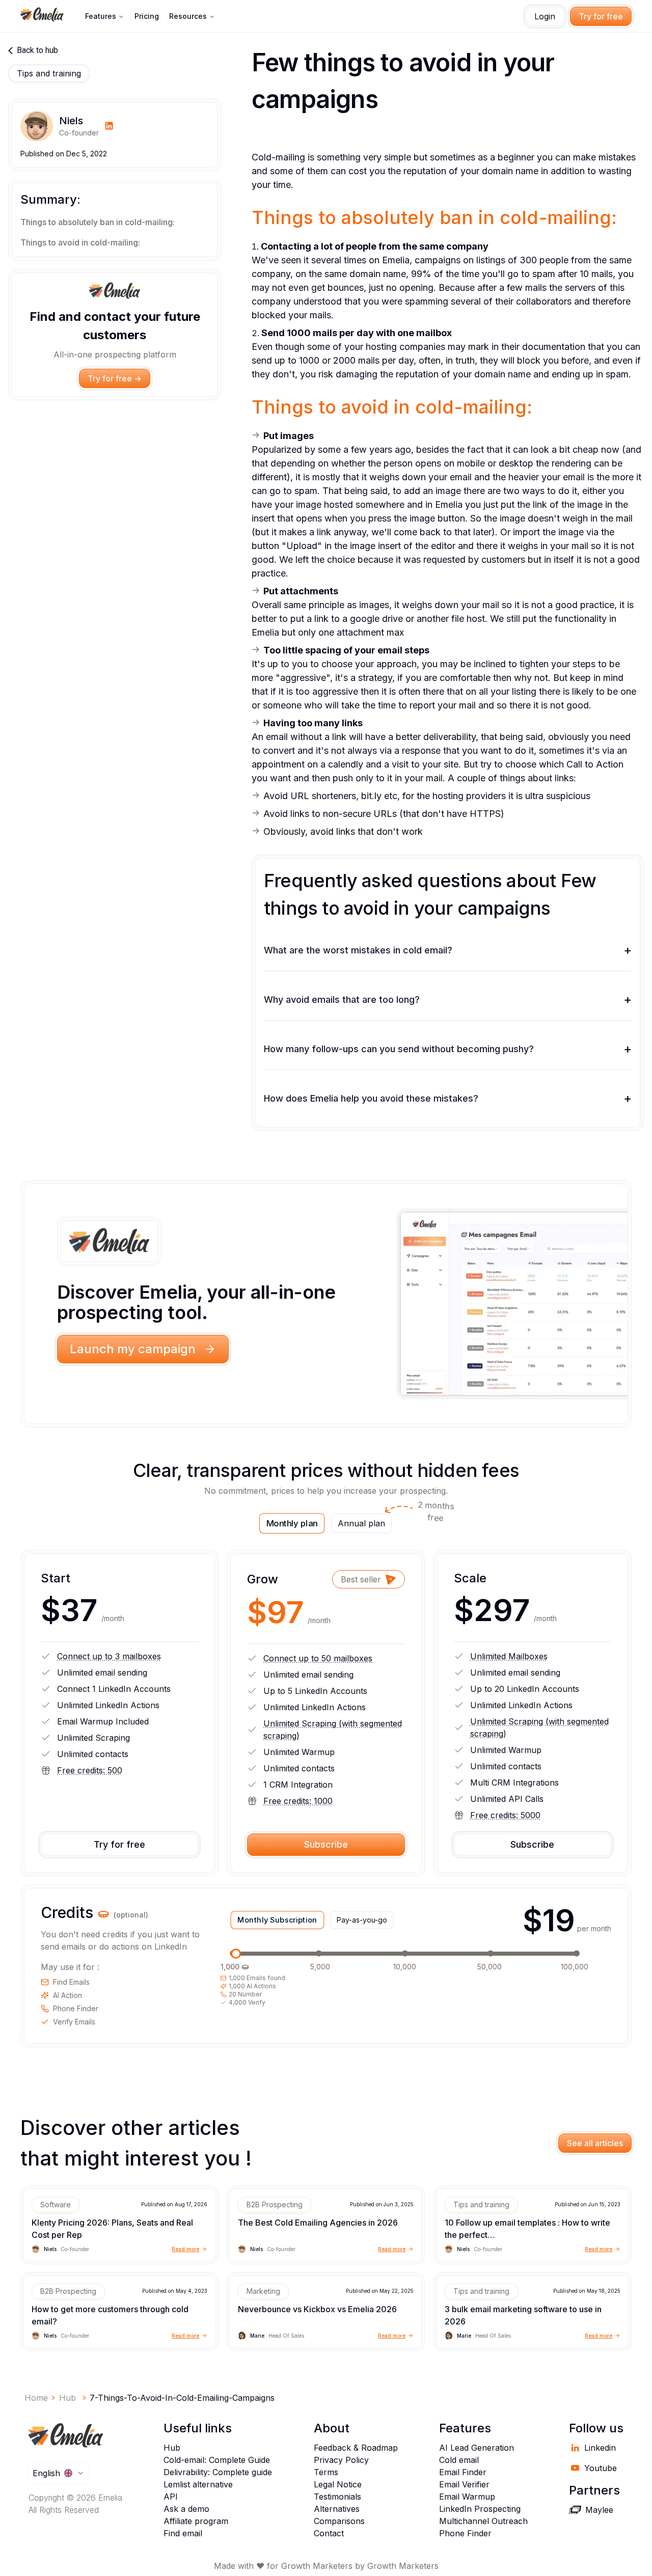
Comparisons (339, 2521)
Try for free (601, 16)
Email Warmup (467, 2497)
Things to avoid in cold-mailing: (80, 243)
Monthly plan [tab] (292, 1523)
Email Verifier (464, 2484)
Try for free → (115, 378)
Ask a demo (186, 2509)
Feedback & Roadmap (356, 2448)
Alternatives (337, 2509)
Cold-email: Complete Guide (217, 2460)
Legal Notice (338, 2484)
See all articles (595, 2143)
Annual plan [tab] (365, 1521)
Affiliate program (196, 2521)
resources (188, 16)
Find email (183, 2533)
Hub (172, 2448)
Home (36, 2398)
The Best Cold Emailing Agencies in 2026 (318, 2223)
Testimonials (337, 2497)
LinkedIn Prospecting (480, 2509)
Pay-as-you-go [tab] (362, 1920)
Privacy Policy (341, 2460)
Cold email (459, 2460)
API (171, 2497)
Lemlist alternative (198, 2484)
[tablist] (326, 1523)
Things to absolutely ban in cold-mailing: (98, 223)
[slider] (236, 1954)
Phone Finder (465, 2533)
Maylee (599, 2510)
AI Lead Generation (477, 2448)
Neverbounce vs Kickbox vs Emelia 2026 (317, 2309)
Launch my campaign (133, 1349)
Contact (329, 2533)
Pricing (147, 16)
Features (101, 16)
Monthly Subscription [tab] (278, 1920)
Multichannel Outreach (483, 2521)
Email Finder (463, 2472)
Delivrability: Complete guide (218, 2472)
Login (545, 16)
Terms (326, 2472)
